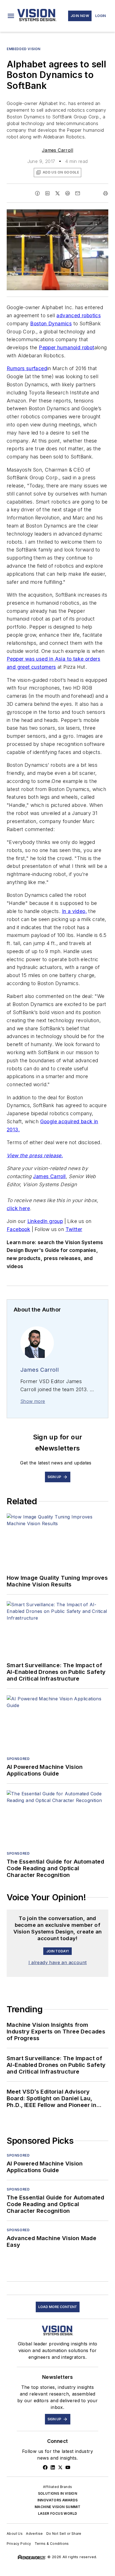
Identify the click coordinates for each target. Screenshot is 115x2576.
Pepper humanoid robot (66, 347)
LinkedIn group (45, 1221)
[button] (11, 16)
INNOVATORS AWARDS (58, 2500)
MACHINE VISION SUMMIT (57, 2507)
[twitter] (57, 193)
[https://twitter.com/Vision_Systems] (60, 2467)
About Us (15, 2534)
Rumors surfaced (27, 368)
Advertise (34, 2534)
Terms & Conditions (52, 2544)
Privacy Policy (19, 2544)
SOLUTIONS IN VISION (58, 2493)
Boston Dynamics (51, 323)
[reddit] (68, 193)
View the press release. (35, 1155)
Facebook (18, 1229)
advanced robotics (79, 315)
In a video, (74, 911)
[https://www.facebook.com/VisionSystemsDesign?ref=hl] (45, 2467)
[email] (78, 193)
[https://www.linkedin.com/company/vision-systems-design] (53, 2467)
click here (18, 1208)
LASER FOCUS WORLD (58, 2513)
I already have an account (58, 1962)
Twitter (74, 1229)
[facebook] (37, 193)
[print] (106, 193)
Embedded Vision (24, 49)
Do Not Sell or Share (64, 2534)
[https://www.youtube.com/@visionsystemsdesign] (68, 2467)
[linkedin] (47, 193)
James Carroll (57, 150)
